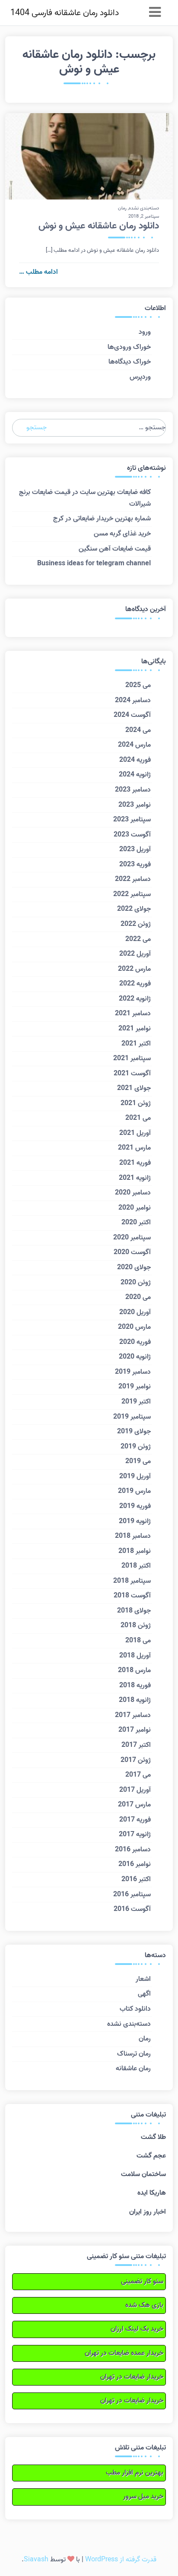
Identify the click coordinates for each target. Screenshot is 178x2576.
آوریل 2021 (135, 1133)
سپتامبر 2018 (132, 1581)
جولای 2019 (134, 1432)
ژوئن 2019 (136, 1447)
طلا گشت (153, 2137)
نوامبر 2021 (135, 1029)
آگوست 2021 (132, 1074)
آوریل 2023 (135, 849)
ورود (145, 332)
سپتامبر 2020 (132, 1238)
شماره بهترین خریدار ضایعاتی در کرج (102, 519)
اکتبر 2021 (136, 1044)
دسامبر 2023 (133, 790)
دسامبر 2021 (133, 1014)
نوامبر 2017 (135, 1730)
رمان (122, 208)
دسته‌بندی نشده (144, 208)
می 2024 (138, 730)
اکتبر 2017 (136, 1745)
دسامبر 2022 (133, 879)
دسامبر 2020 (133, 1193)
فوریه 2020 (135, 1342)
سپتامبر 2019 (132, 1417)
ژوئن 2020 (136, 1283)
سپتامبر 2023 (132, 820)
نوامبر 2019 (135, 1387)
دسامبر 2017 (133, 1715)
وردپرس (140, 377)
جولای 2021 (134, 1088)
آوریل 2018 (135, 1656)
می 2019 (138, 1461)
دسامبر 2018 (133, 1536)
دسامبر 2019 (133, 1372)
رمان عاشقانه (133, 2069)
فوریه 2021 (135, 1163)
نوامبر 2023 (135, 805)
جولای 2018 (134, 1611)
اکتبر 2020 (136, 1223)
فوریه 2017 (135, 1820)
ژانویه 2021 (135, 1178)
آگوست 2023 (132, 835)
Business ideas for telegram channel (94, 564)
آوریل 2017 (135, 1790)
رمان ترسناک (134, 2054)
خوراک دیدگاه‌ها (130, 362)
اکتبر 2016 (136, 1879)
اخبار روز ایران (148, 2212)
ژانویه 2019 (135, 1521)
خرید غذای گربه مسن (122, 534)
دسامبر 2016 (133, 1850)
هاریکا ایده (152, 2193)
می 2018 (138, 1641)
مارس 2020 (134, 1327)
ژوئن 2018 (136, 1625)
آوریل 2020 (135, 1312)
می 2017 (138, 1775)
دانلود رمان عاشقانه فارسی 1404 (65, 13)
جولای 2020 (134, 1267)
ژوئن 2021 (136, 1103)
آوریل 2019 (135, 1477)
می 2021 (138, 1118)
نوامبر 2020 (135, 1208)
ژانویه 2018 (135, 1700)
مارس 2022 (134, 969)
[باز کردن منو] (155, 13)
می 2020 (138, 1297)
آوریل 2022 (135, 954)
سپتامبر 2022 (132, 894)
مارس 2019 (134, 1491)
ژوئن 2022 (136, 924)
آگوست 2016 (132, 1909)
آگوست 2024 (132, 715)
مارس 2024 (134, 745)
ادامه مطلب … (38, 272)
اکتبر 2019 (136, 1402)
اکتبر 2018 (136, 1566)
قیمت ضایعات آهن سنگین (115, 549)
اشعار (143, 1979)
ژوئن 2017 (136, 1760)
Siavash (36, 2560)
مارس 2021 (134, 1148)
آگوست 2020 (132, 1252)
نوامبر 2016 (135, 1864)
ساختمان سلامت (143, 2174)
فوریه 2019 (135, 1506)
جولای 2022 (134, 909)
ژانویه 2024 (135, 775)
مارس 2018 (134, 1670)
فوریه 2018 (135, 1686)
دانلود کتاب (135, 2009)
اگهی (144, 1994)
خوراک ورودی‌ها (129, 347)
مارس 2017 (134, 1805)
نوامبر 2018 (135, 1551)
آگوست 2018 (132, 1596)
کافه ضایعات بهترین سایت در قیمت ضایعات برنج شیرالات (85, 498)
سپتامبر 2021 (132, 1058)
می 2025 (138, 685)
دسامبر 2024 (133, 700)
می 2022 (138, 939)
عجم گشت (151, 2156)
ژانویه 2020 (135, 1357)
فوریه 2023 (135, 865)
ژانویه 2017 (135, 1835)
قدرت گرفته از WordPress (121, 2560)
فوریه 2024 (135, 760)
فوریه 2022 (135, 984)
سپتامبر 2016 (132, 1895)
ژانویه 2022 (135, 999)
